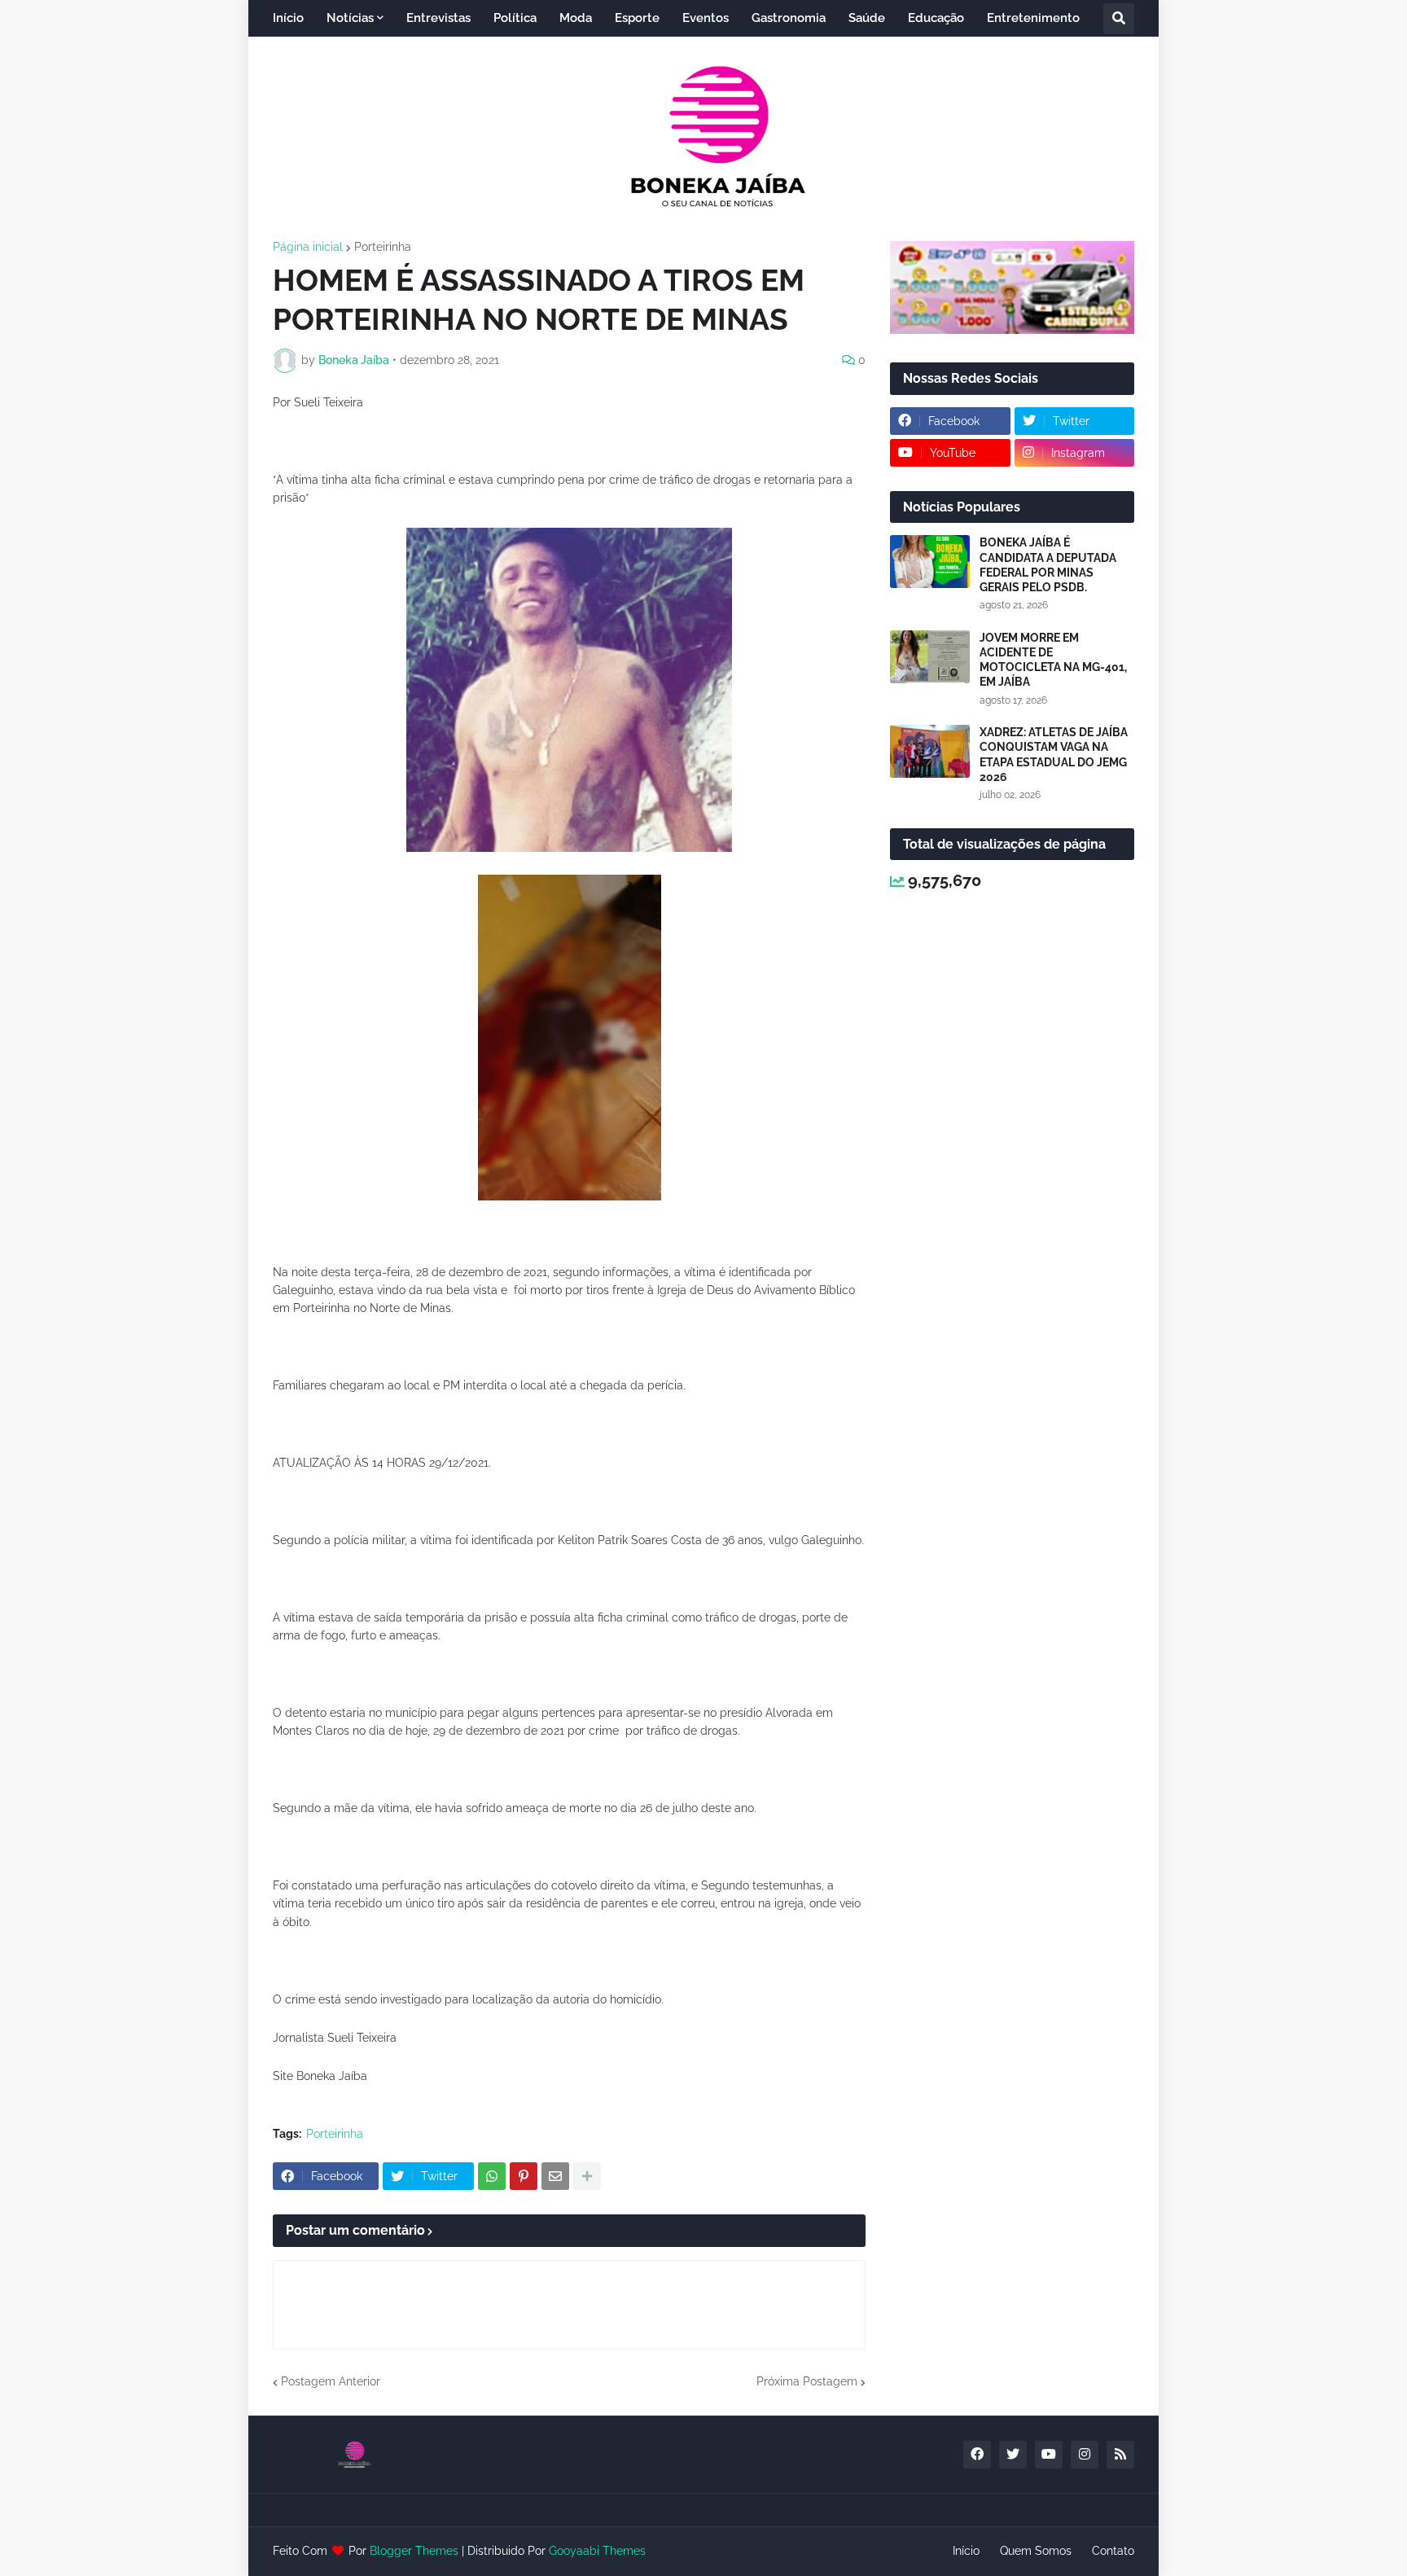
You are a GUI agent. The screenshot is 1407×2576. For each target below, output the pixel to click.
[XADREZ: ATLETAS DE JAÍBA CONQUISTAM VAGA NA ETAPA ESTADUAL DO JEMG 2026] (930, 751)
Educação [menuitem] (936, 18)
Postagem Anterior (331, 2381)
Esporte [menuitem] (637, 18)
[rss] (1120, 2455)
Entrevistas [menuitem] (438, 18)
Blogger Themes (414, 2551)
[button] (1119, 19)
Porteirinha (383, 247)
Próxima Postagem (807, 2381)
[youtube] (1049, 2455)
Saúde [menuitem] (867, 18)
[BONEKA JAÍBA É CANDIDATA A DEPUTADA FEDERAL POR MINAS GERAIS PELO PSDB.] (930, 562)
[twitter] (1013, 2455)
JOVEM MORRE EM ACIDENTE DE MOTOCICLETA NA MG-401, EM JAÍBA (1053, 660)
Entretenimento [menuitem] (1033, 18)
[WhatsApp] (492, 2176)
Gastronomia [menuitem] (789, 18)
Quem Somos (1036, 2551)
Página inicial (308, 247)
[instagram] (1085, 2455)
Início (966, 2551)
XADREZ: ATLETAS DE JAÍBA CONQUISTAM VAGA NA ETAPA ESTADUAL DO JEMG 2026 (1054, 755)
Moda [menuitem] (576, 18)
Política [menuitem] (515, 18)
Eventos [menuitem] (706, 18)
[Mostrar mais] (587, 2176)
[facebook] (977, 2455)
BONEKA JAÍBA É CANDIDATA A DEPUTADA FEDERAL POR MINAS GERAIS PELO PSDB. (1048, 565)
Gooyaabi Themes (597, 2551)
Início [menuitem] (288, 18)
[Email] (555, 2176)
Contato (1113, 2551)
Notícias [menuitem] (350, 18)
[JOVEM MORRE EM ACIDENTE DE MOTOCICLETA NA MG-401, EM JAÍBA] (930, 657)
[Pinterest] (524, 2176)
